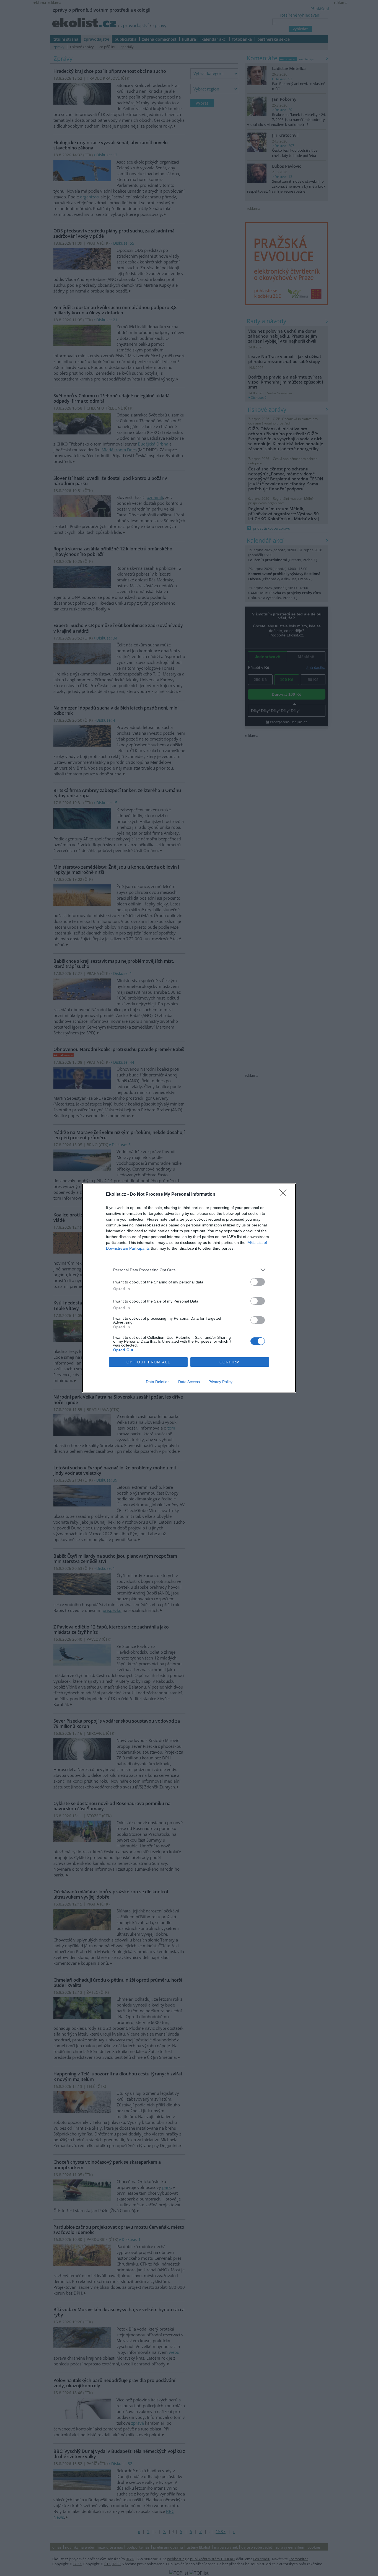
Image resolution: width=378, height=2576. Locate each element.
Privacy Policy (220, 1382)
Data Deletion (158, 1382)
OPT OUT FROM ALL (148, 1362)
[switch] (258, 1282)
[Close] (285, 1195)
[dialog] (189, 1288)
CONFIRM (230, 1362)
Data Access (189, 1382)
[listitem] (189, 1270)
